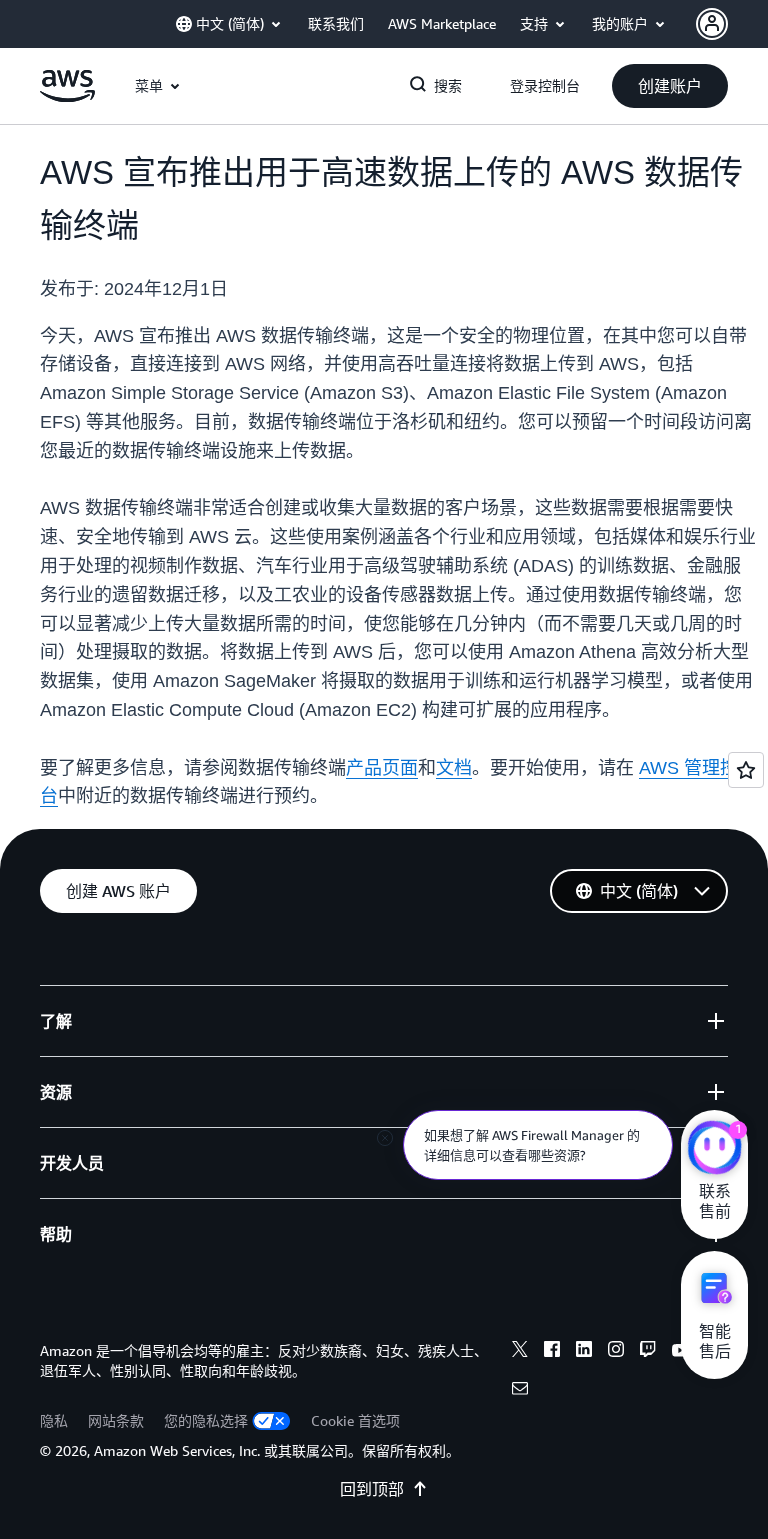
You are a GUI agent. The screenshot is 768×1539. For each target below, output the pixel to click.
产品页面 (382, 768)
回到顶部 (372, 1489)
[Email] (520, 1391)
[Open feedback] (746, 770)
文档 (454, 768)
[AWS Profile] (712, 24)
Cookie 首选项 (355, 1420)
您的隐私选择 (206, 1420)
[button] (670, 86)
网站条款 (116, 1420)
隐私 (54, 1420)
